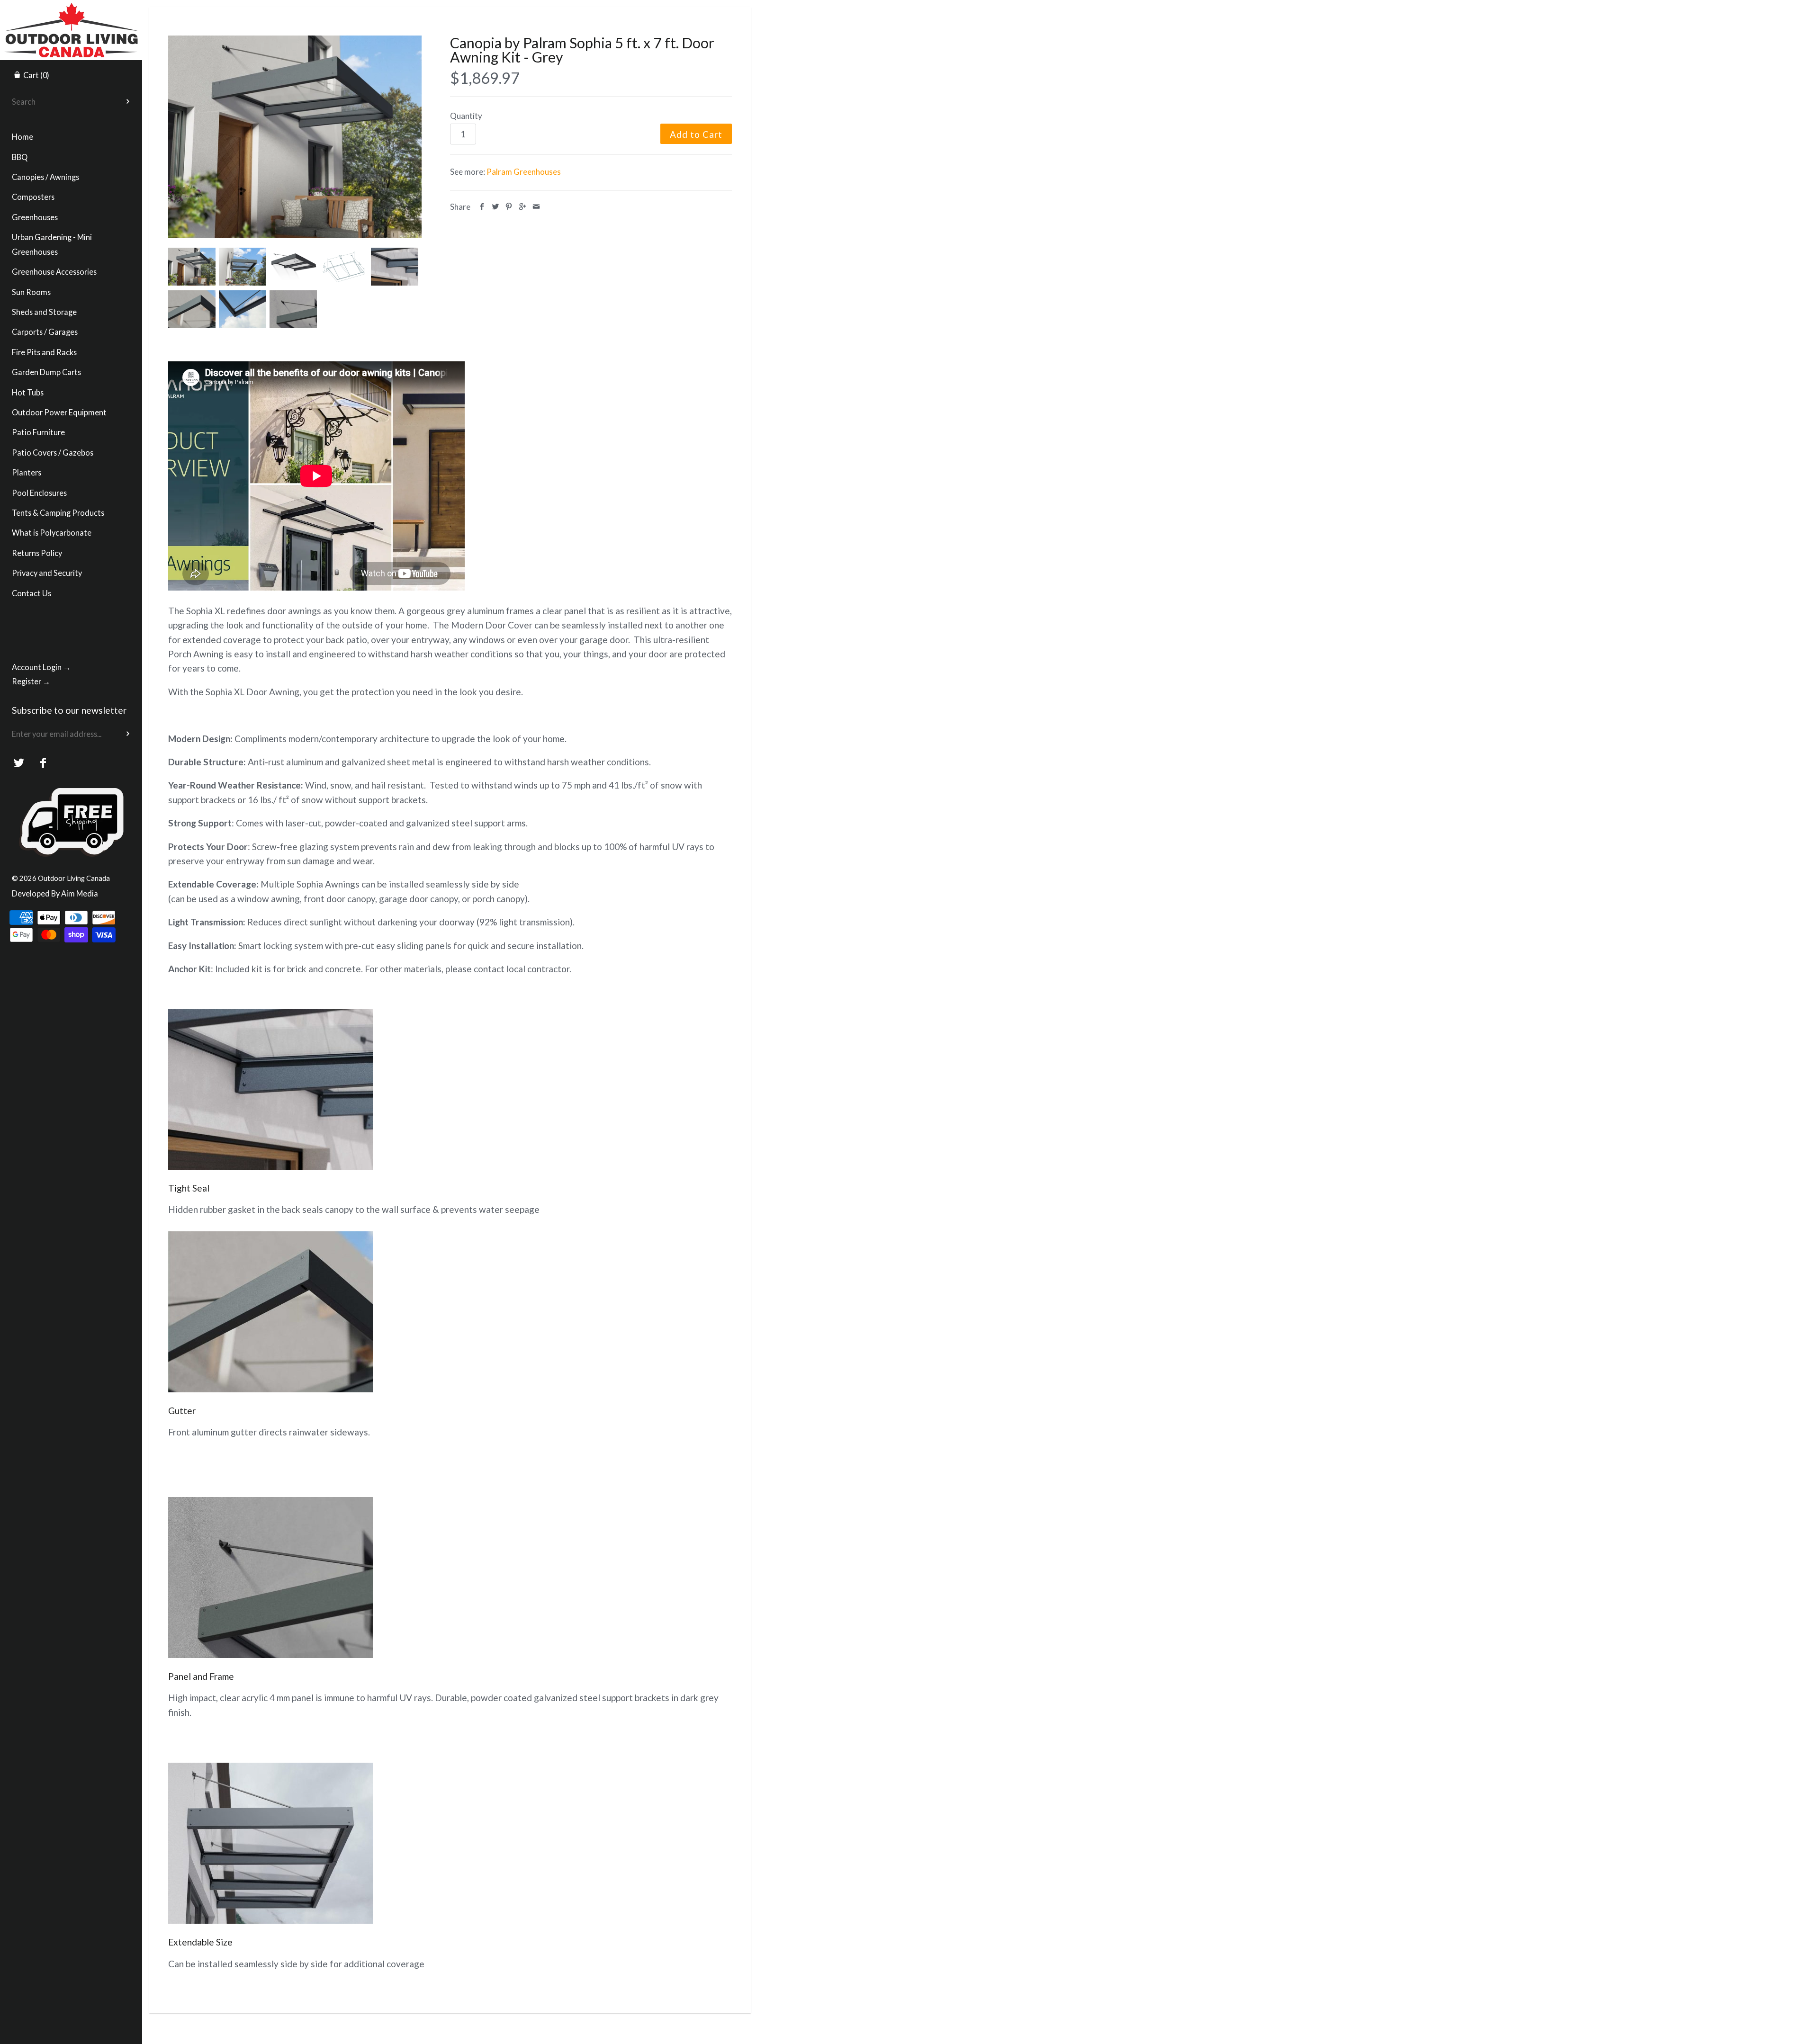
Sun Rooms (31, 292)
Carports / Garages (45, 332)
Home (23, 137)
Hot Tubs (28, 392)
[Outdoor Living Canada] (71, 9)
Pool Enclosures (39, 493)
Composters (33, 197)
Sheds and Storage (44, 312)
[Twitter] (19, 763)
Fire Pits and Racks (44, 352)
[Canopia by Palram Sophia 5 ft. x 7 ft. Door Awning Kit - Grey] (295, 137)
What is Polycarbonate (52, 533)
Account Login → (41, 667)
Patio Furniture (38, 432)
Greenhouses (35, 217)
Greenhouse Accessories (54, 272)
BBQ (20, 157)
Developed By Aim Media (55, 893)
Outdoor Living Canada (74, 878)
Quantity (466, 116)
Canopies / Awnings (45, 177)
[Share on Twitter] (496, 207)
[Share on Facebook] (482, 207)
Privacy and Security (47, 573)
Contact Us (32, 593)
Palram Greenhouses (524, 172)
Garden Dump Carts (46, 372)
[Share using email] (536, 207)
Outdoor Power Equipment (59, 412)
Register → (31, 681)
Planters (27, 472)
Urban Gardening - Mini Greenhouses (52, 244)
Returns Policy (37, 553)
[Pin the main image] (509, 207)
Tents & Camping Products (58, 513)
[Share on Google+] (523, 207)
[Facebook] (43, 763)
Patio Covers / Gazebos (53, 453)
